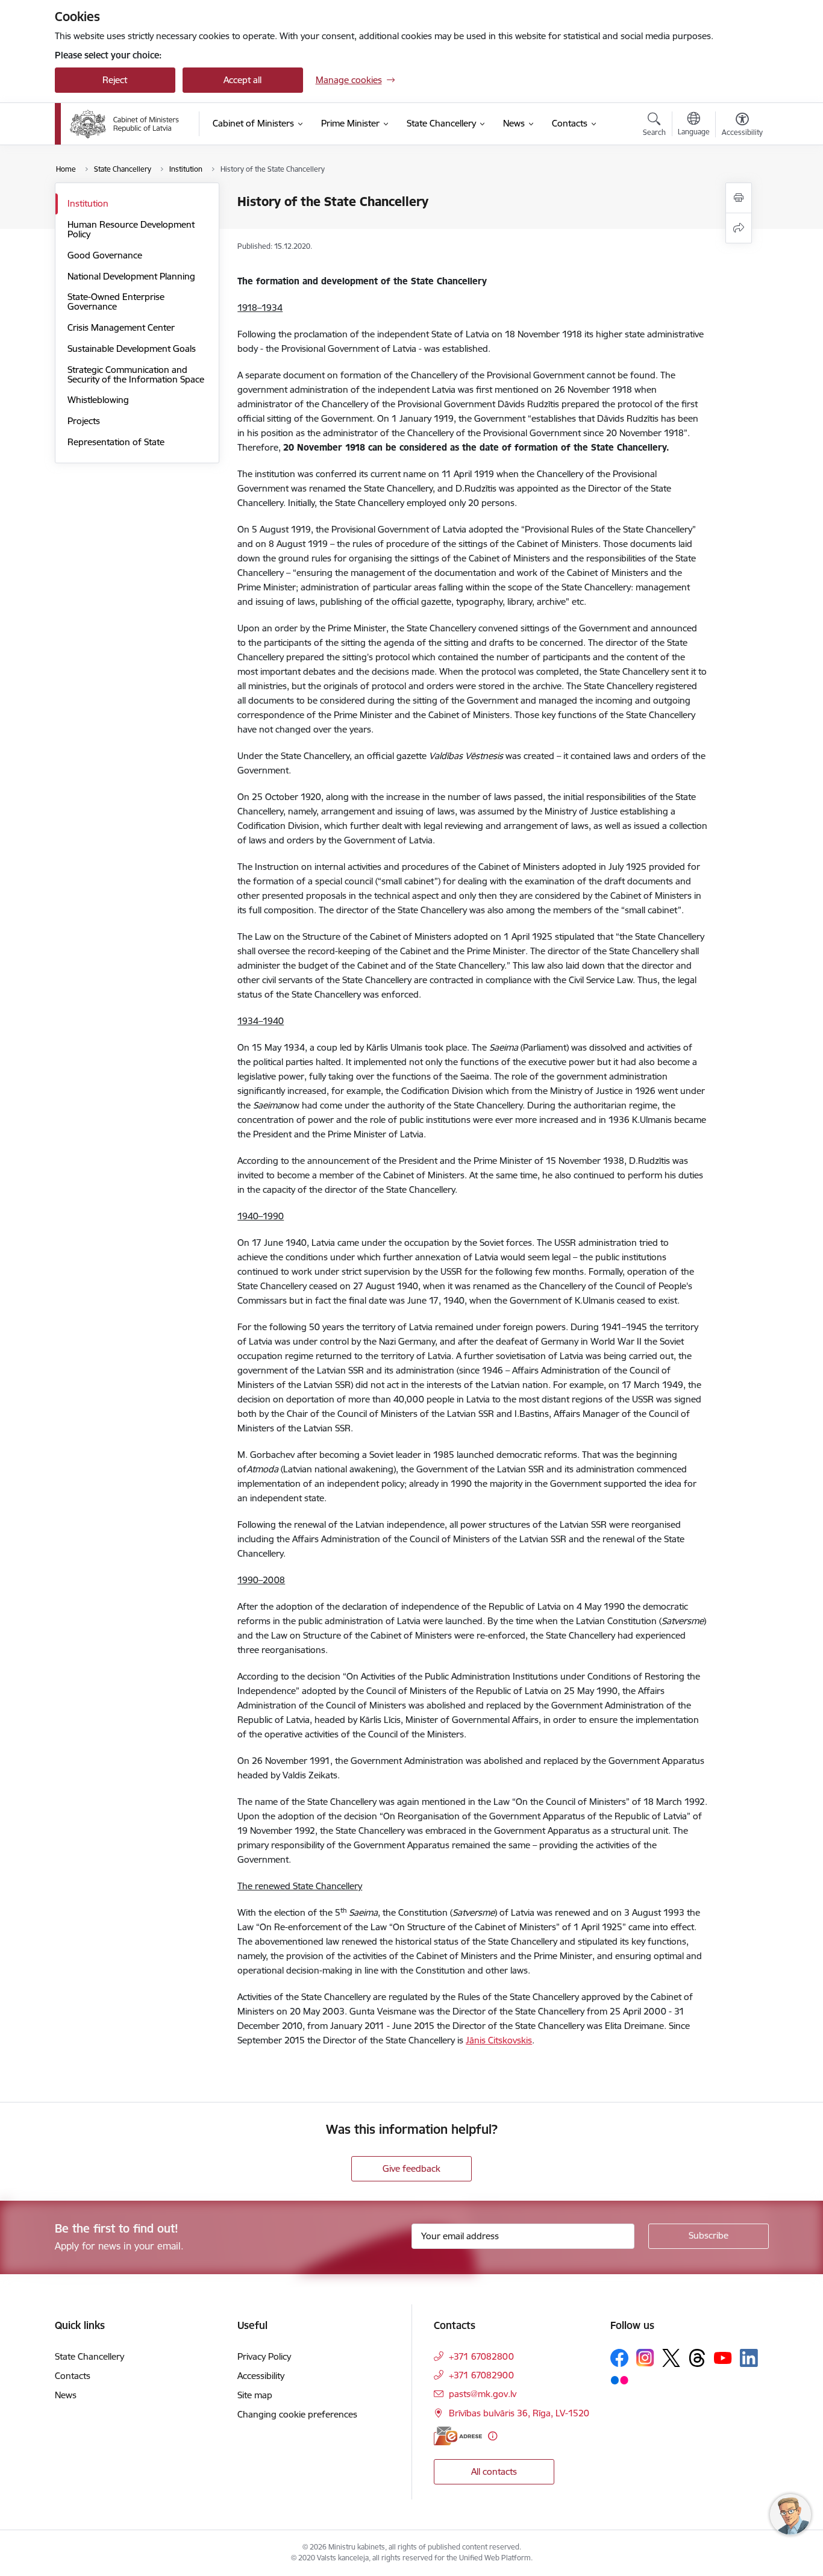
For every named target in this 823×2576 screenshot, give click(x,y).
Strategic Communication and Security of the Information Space (136, 374)
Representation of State (116, 442)
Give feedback (411, 2168)
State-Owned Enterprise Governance (116, 302)
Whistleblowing (98, 400)
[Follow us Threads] (697, 2358)
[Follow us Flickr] (619, 2380)
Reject (115, 80)
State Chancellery (89, 2356)
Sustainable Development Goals (132, 349)
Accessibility (261, 2376)
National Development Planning (131, 276)
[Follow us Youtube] (723, 2357)
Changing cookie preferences (297, 2414)
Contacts (73, 2376)
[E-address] (458, 2436)
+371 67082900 (481, 2375)
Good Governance (105, 255)
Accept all (243, 80)
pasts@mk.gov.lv (483, 2394)
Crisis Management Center (121, 327)
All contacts (494, 2471)
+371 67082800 (481, 2356)
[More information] (493, 2436)
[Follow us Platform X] (671, 2358)
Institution (88, 203)
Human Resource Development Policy (131, 229)
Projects (84, 421)
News (66, 2395)
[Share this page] (739, 228)
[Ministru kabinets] (125, 124)
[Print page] (739, 198)
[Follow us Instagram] (645, 2358)
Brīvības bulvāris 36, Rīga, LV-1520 (519, 2413)
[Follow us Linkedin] (749, 2358)
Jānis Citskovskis (499, 2040)
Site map (255, 2395)
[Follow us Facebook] (619, 2358)
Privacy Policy (264, 2356)
